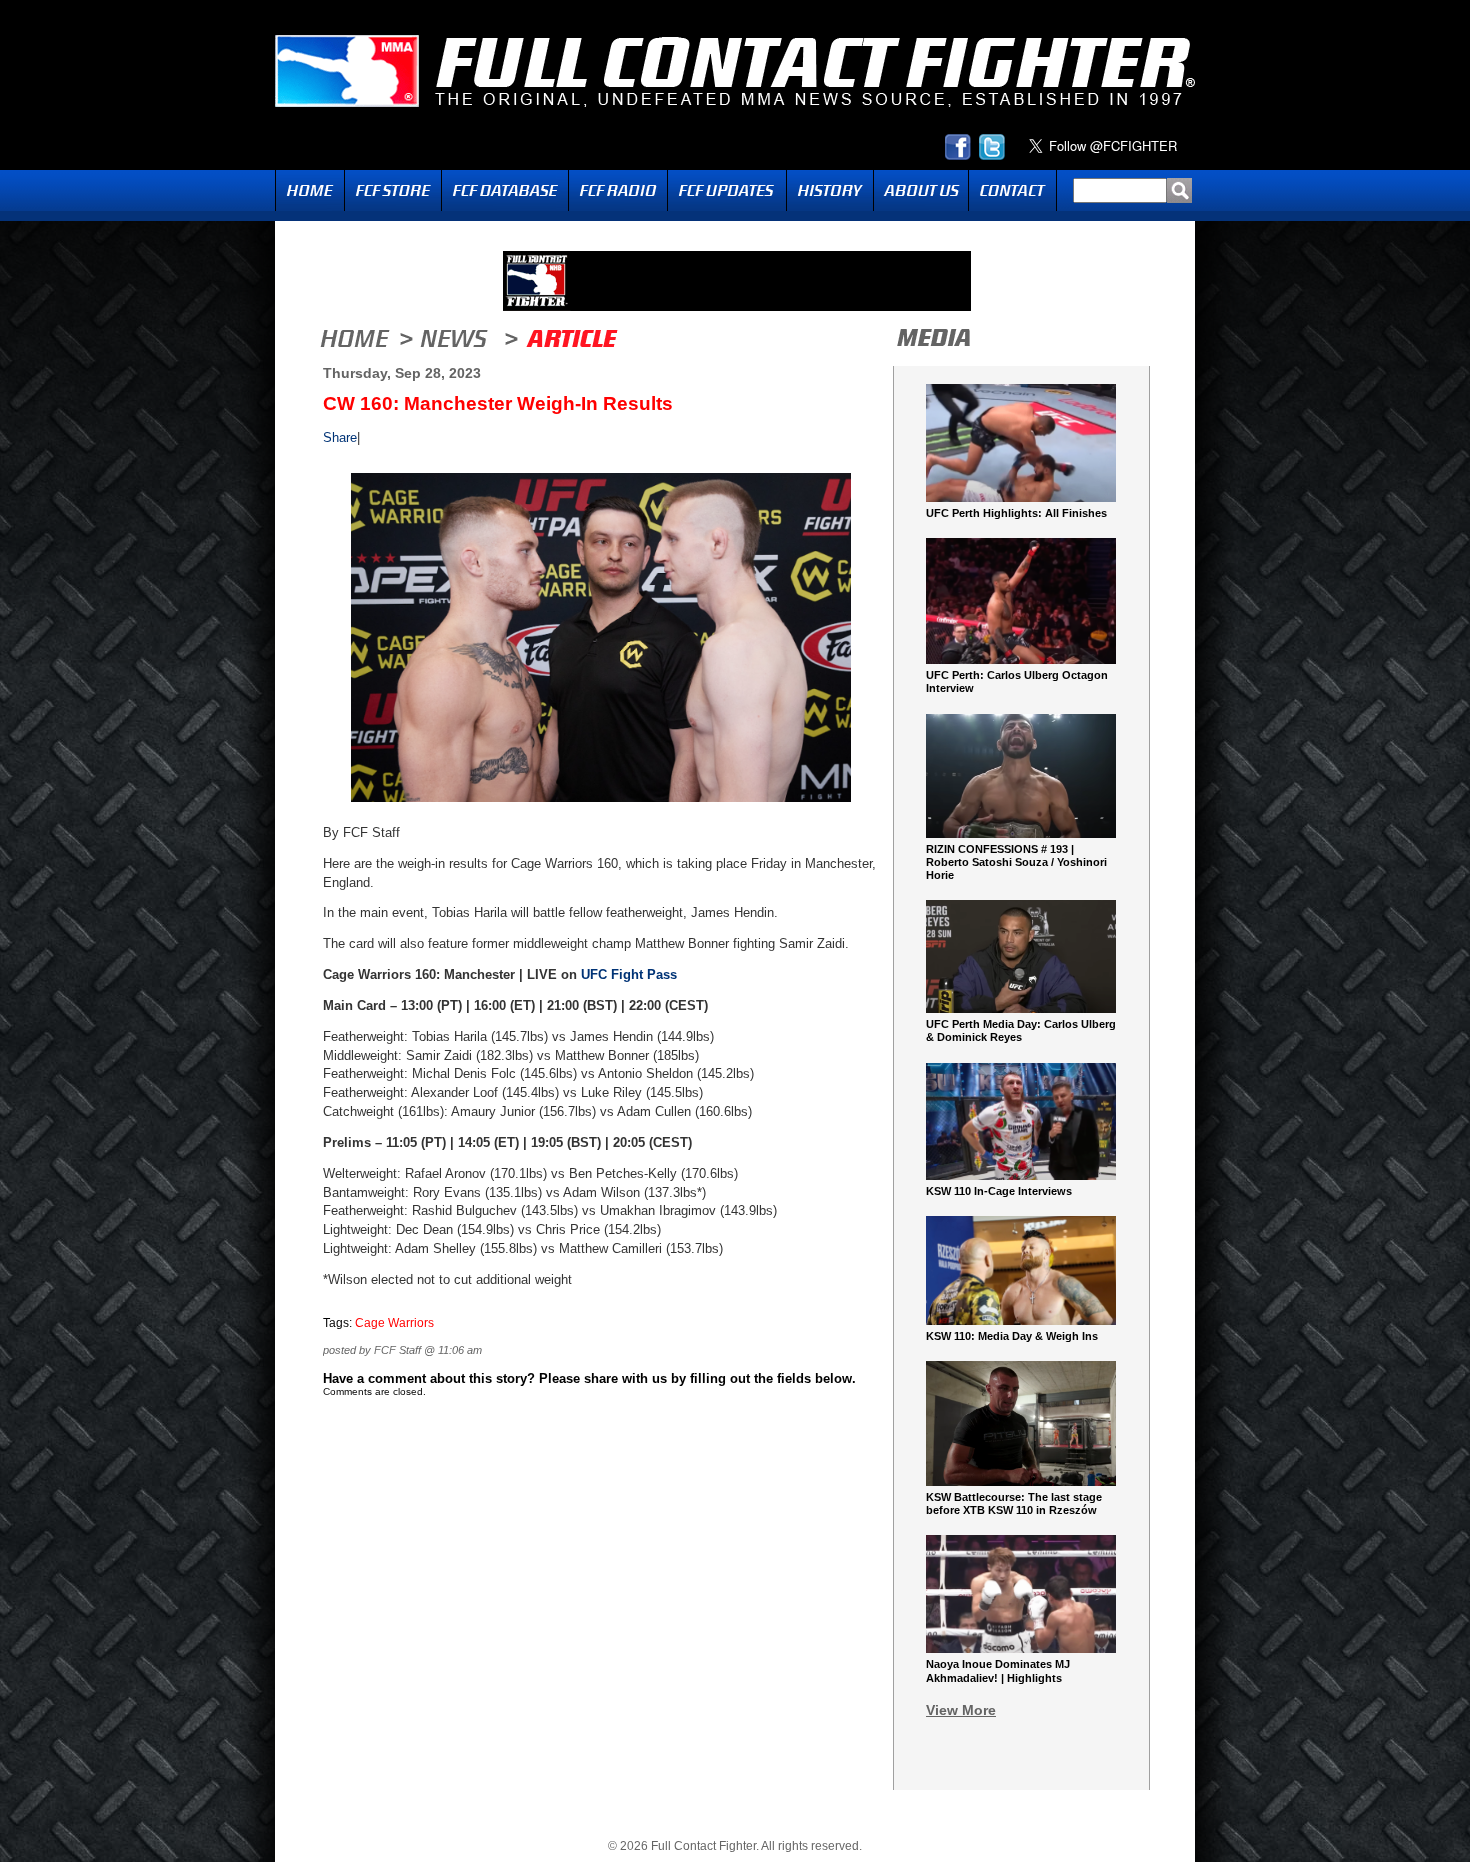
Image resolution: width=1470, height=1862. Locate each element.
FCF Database (505, 190)
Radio (618, 190)
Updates (727, 190)
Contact (1012, 190)
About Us (921, 190)
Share (340, 437)
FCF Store (393, 190)
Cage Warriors (394, 1323)
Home (310, 190)
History (830, 190)
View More (961, 1710)
